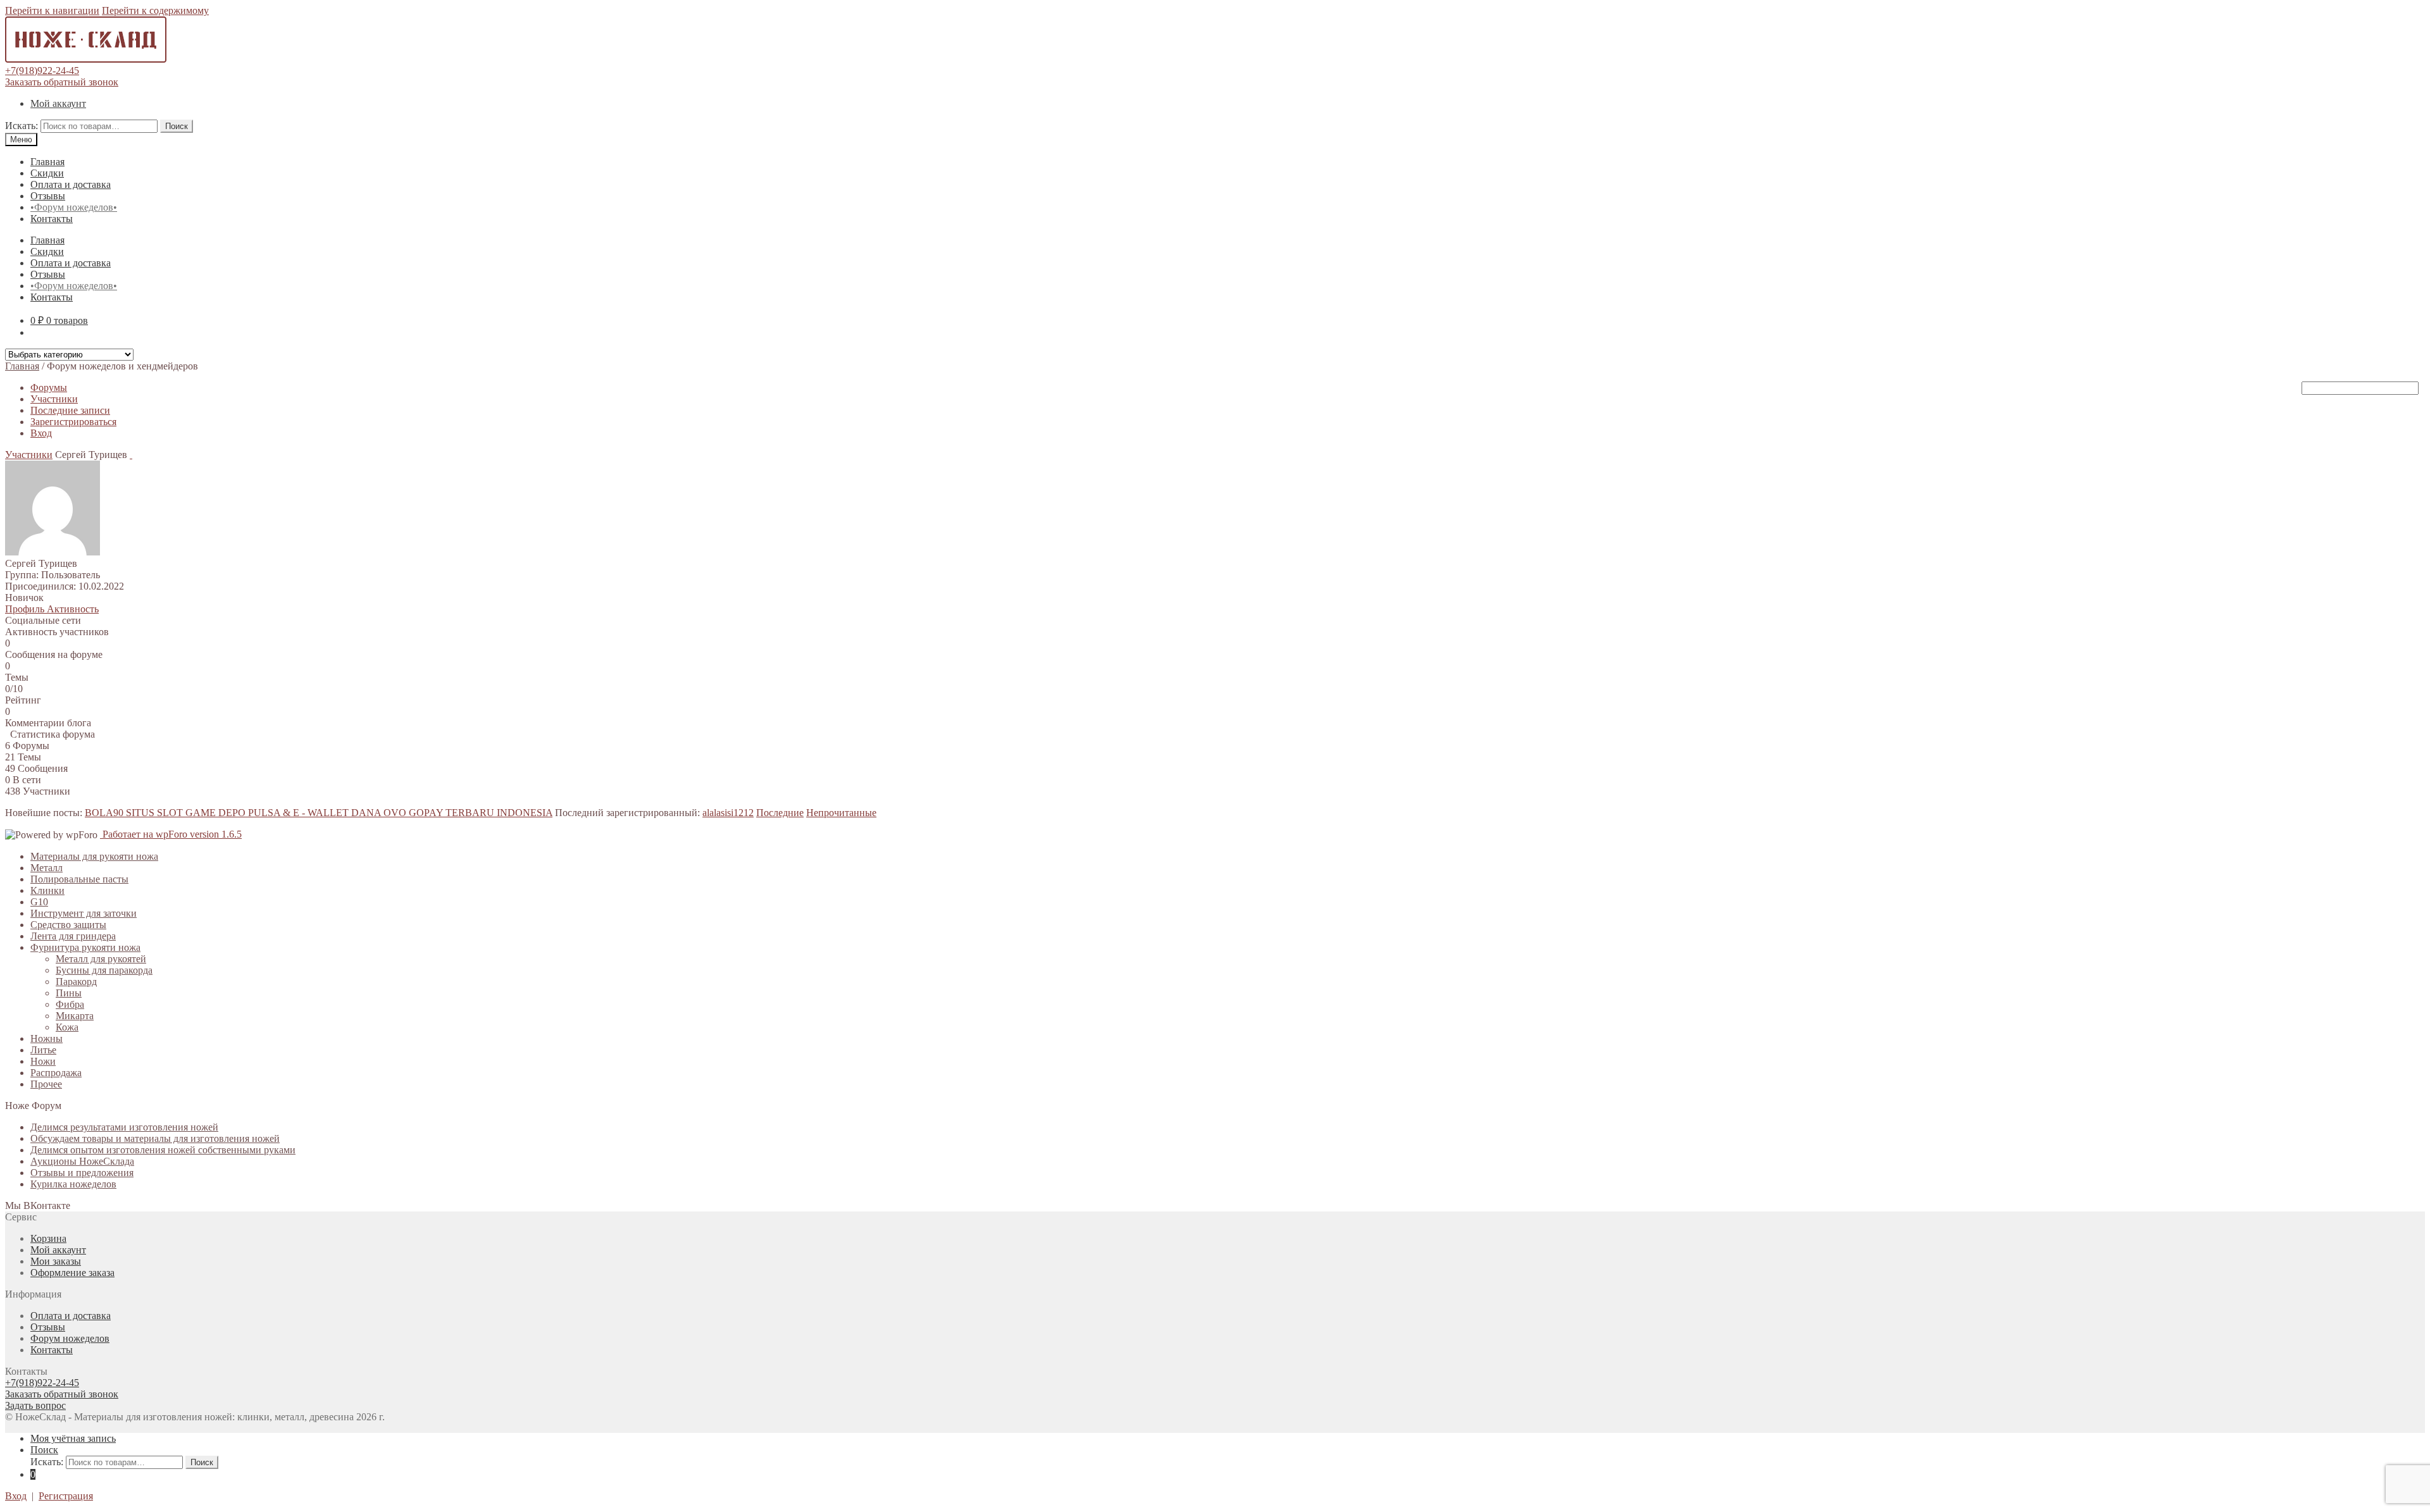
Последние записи (70, 410)
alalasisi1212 (728, 813)
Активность (73, 609)
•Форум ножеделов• (74, 207)
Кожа (67, 1027)
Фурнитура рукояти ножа (85, 947)
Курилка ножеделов (73, 1184)
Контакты (52, 219)
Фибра (70, 1004)
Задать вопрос (35, 1405)
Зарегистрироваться (73, 422)
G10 (39, 902)
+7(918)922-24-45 (42, 71)
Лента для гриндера (73, 936)
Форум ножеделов (70, 1338)
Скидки (47, 173)
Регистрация (66, 1496)
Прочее (46, 1084)
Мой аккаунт (58, 103)
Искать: (22, 126)
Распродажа (56, 1073)
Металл (47, 868)
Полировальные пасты (79, 879)
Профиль (26, 609)
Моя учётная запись (73, 1438)
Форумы (49, 387)
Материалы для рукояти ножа (94, 856)
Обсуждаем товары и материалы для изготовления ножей (155, 1138)
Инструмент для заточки (84, 913)
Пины (69, 993)
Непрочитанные (841, 813)
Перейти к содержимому (155, 10)
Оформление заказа (72, 1273)
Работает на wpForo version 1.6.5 (171, 834)
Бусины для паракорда (104, 970)
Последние (780, 813)
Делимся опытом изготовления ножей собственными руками (163, 1150)
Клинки (47, 890)
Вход (41, 433)
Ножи (43, 1061)
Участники (54, 399)
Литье (43, 1050)
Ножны (47, 1038)
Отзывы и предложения (82, 1173)
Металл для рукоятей (101, 959)
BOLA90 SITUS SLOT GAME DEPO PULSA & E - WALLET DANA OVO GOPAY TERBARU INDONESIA (319, 813)
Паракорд (76, 982)
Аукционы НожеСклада (82, 1161)
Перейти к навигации (52, 10)
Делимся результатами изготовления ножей (124, 1127)
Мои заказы (56, 1261)
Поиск (177, 126)
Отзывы (48, 196)
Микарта (75, 1016)
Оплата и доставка (71, 184)
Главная (47, 162)
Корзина (48, 1238)
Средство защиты (68, 925)
